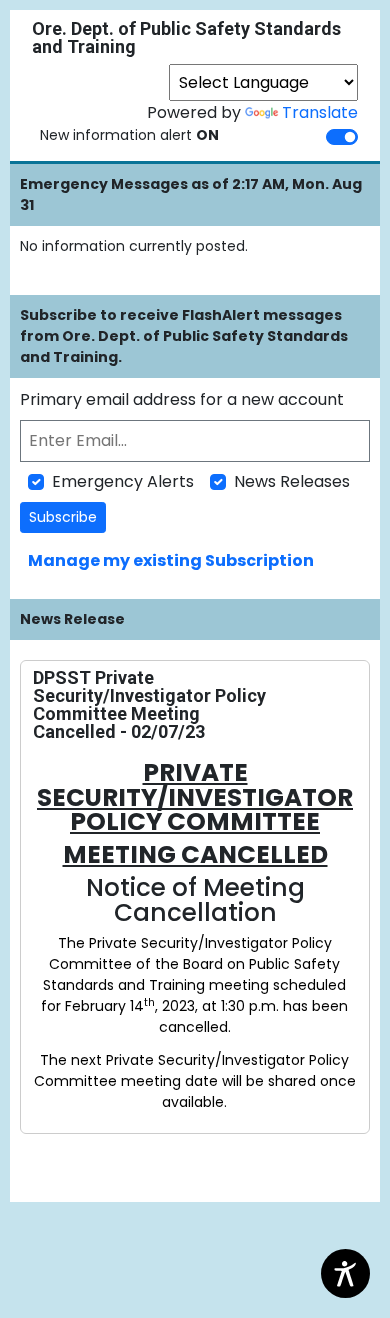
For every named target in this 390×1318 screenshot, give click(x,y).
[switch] (342, 137)
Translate (320, 112)
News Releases (292, 481)
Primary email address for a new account (182, 399)
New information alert (129, 135)
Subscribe (63, 517)
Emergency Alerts (123, 481)
